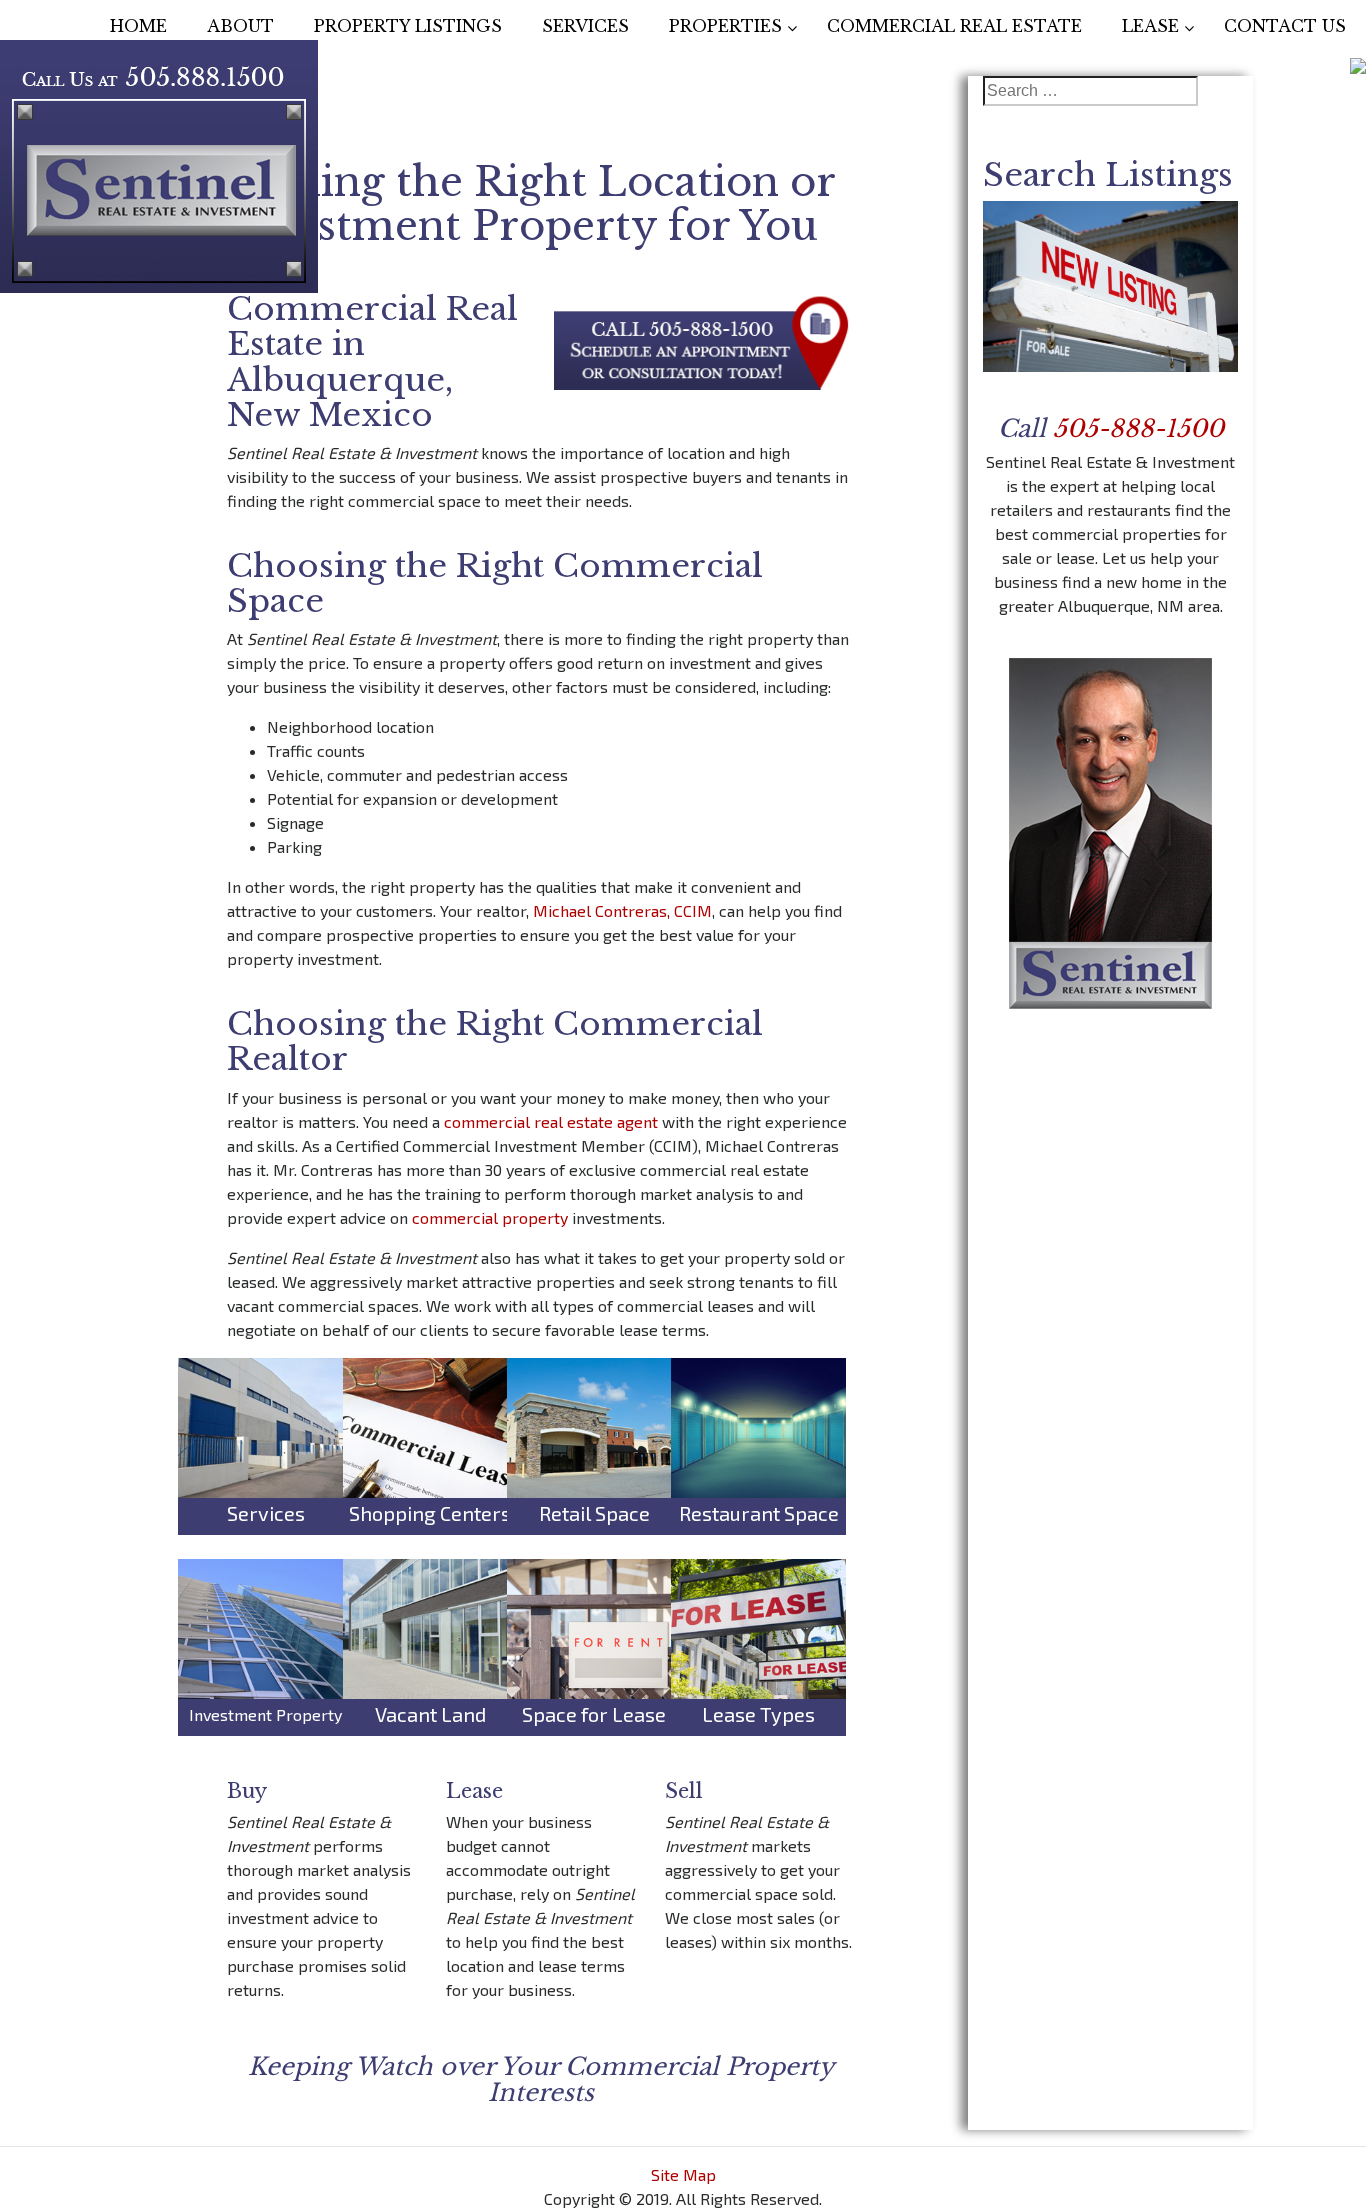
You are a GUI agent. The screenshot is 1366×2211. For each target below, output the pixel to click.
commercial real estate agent (551, 1121)
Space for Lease (594, 1714)
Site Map (683, 2174)
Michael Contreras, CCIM (622, 910)
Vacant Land (430, 1714)
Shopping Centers (430, 1513)
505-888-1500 (1138, 428)
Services (266, 1513)
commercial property (490, 1217)
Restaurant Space (759, 1513)
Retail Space (594, 1513)
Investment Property (265, 1714)
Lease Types (758, 1714)
